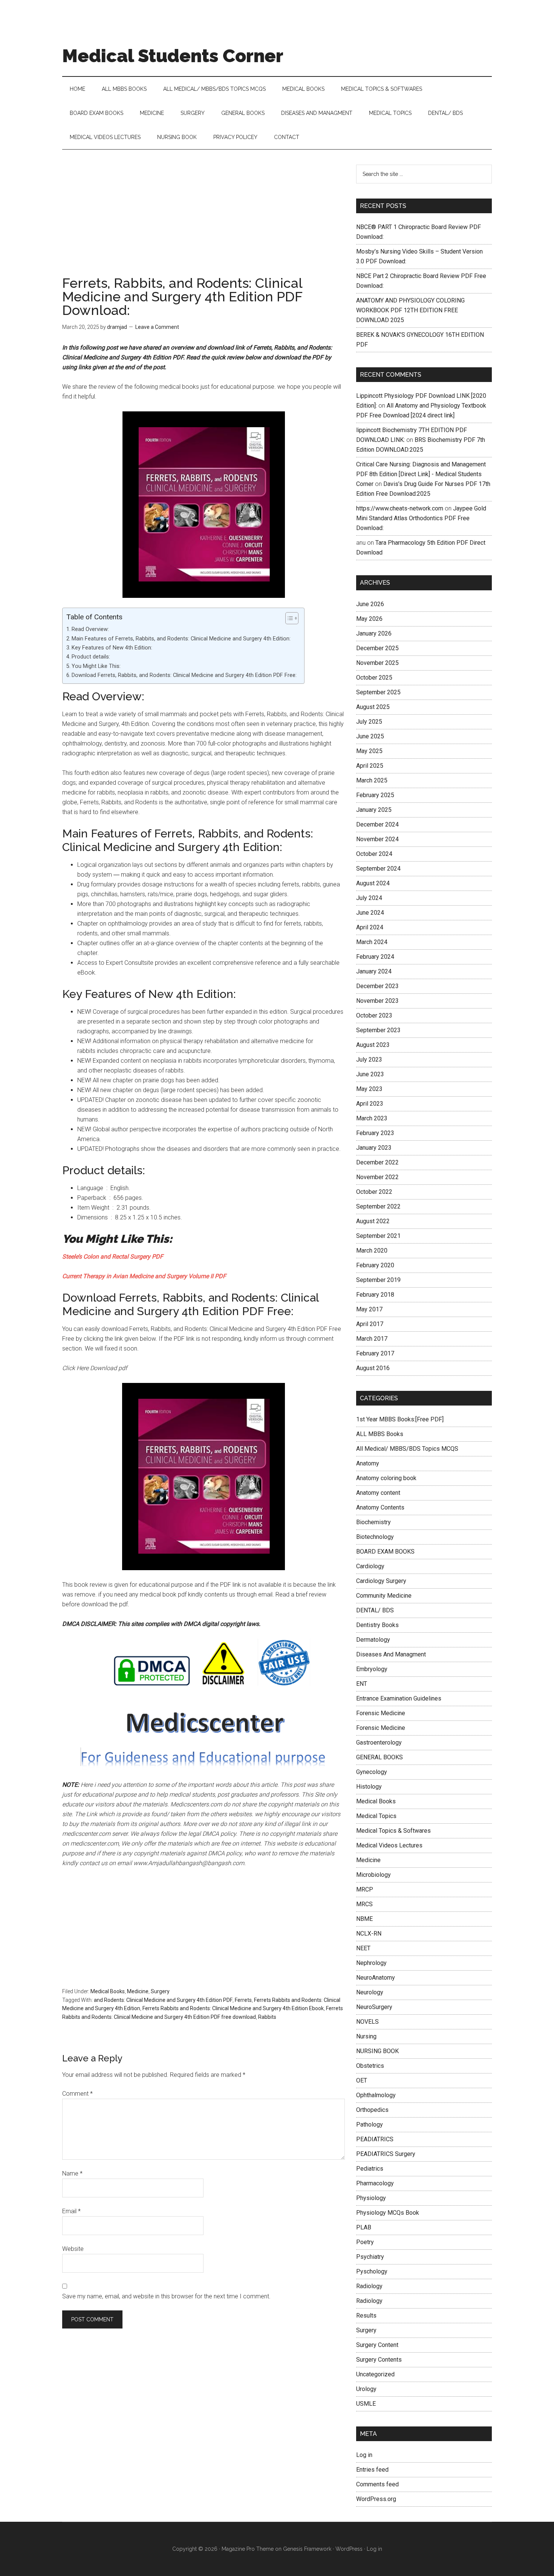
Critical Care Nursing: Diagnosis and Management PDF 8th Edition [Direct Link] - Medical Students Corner (421, 474)
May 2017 (369, 1309)
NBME (364, 1919)
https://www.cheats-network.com (400, 508)
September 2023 (378, 1030)
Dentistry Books (377, 1625)
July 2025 (369, 722)
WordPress (349, 2549)
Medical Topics (376, 1816)
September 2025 (378, 692)
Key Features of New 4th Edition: (112, 648)
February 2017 (375, 1353)
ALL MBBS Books (380, 1434)
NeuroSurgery (374, 2007)
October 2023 (374, 1015)
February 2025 (375, 795)
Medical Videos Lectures (389, 1845)
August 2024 (373, 883)
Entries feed (372, 2470)
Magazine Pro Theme (248, 2549)
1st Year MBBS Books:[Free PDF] (400, 1419)
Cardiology (370, 1566)
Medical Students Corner (173, 56)
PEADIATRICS (375, 2139)
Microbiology (373, 1875)
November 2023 (377, 1001)
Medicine (138, 1991)
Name (72, 2173)
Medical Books (108, 1991)
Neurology (370, 1992)
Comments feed (377, 2484)
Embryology (372, 1669)
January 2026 (374, 633)
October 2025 (374, 678)
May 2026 (369, 619)
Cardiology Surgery (381, 1581)
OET (362, 2080)
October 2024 (374, 854)
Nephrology (371, 1963)
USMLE (366, 2404)
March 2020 (372, 1251)
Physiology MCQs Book (388, 2213)
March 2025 (372, 780)
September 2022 (378, 1206)
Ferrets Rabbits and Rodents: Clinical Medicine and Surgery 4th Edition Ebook (233, 2008)
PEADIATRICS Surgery (386, 2154)
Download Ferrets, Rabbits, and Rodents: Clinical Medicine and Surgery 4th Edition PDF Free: (184, 675)
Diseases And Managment (391, 1654)
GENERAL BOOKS (380, 1757)
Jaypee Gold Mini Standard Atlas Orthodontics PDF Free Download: (421, 518)
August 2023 (373, 1045)
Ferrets (243, 2000)
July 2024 (369, 898)
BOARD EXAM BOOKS (385, 1552)
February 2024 (375, 957)
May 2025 (369, 751)
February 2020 (375, 1265)
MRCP (365, 1889)
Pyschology (372, 2271)
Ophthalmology (376, 2095)
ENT (362, 1684)
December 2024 (377, 824)
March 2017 (372, 1339)
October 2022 (374, 1192)
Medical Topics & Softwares (393, 1831)
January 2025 (374, 810)
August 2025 (373, 707)
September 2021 (378, 1236)
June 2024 (370, 913)
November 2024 (377, 839)
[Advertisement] (204, 220)
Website (73, 2249)
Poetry (365, 2242)
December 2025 (377, 648)
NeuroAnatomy (376, 1978)
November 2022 (377, 1177)
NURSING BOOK (377, 2051)
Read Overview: (90, 629)
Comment (77, 2094)
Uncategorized (375, 2374)
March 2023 (372, 1118)
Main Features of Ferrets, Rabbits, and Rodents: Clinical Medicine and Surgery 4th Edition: (181, 639)
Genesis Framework (307, 2549)
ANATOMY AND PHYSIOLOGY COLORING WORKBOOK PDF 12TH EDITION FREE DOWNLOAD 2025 (410, 310)
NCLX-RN (369, 1934)
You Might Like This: (96, 666)
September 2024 (378, 869)
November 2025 (377, 663)
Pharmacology (375, 2183)
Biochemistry (373, 1522)
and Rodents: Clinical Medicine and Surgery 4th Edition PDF (163, 2000)
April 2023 (370, 1104)
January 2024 (374, 971)
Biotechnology (375, 1537)
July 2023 (369, 1060)
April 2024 (370, 927)
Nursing (366, 2036)
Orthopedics (372, 2110)
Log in (364, 2455)
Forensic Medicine (381, 1713)
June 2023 (370, 1074)
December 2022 (377, 1162)
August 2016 (373, 1368)
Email (71, 2211)
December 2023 (377, 986)
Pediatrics (370, 2169)
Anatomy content (378, 1493)
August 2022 (373, 1221)
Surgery (160, 1991)
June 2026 (370, 604)
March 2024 (372, 942)
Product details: (91, 657)
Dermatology (373, 1640)
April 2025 (370, 766)
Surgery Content (377, 2345)
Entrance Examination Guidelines (399, 1698)
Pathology (370, 2125)
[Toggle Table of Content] (288, 618)
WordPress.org (376, 2499)
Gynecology (372, 1772)
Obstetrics (370, 2066)
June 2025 (370, 736)
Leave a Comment (157, 327)
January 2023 (374, 1148)
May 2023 (369, 1089)
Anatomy (368, 1463)
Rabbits (267, 2017)
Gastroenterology (379, 1743)
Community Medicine (384, 1596)
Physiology (371, 2198)
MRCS (364, 1904)
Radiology (369, 2286)
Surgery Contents (379, 2360)
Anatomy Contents (380, 1507)
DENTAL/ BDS (375, 1610)
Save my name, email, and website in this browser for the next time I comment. (166, 2296)
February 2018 (375, 1295)
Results (366, 2315)
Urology (366, 2389)
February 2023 (375, 1133)
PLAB (364, 2227)
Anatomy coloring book (386, 1478)
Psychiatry (370, 2257)
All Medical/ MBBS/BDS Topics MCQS (407, 1449)
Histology (369, 1787)
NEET (363, 1948)
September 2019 (378, 1280)
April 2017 (370, 1324)
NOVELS (367, 2022)
